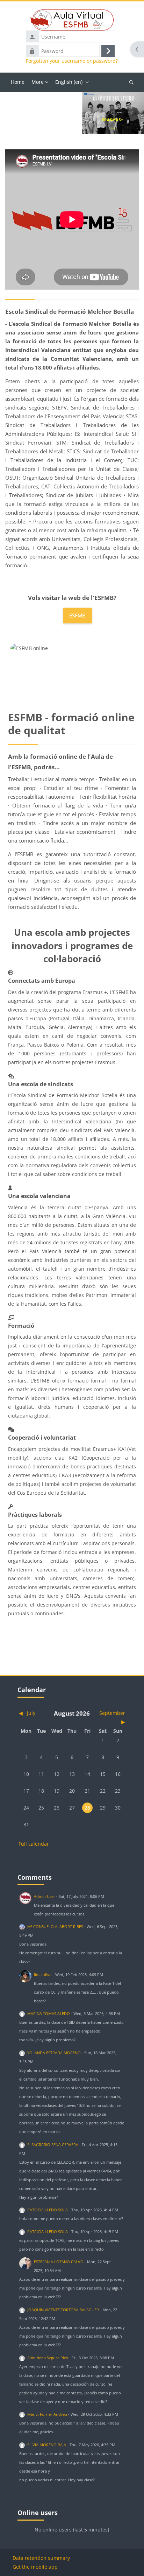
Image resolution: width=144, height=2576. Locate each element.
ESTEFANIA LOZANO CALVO (59, 2262)
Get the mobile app (35, 2567)
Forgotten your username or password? (72, 61)
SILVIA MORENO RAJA (47, 2445)
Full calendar (34, 1844)
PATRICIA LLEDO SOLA (48, 2210)
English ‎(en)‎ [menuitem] (69, 82)
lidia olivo (43, 1975)
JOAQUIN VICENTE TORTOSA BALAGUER (63, 2310)
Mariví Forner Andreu (47, 2414)
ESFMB (77, 615)
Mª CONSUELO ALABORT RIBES (55, 1926)
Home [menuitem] (18, 82)
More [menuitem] (38, 82)
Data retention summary (41, 2558)
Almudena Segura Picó (48, 2358)
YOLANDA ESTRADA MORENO (54, 2053)
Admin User (45, 1896)
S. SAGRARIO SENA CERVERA (53, 2145)
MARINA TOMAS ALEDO (49, 2013)
